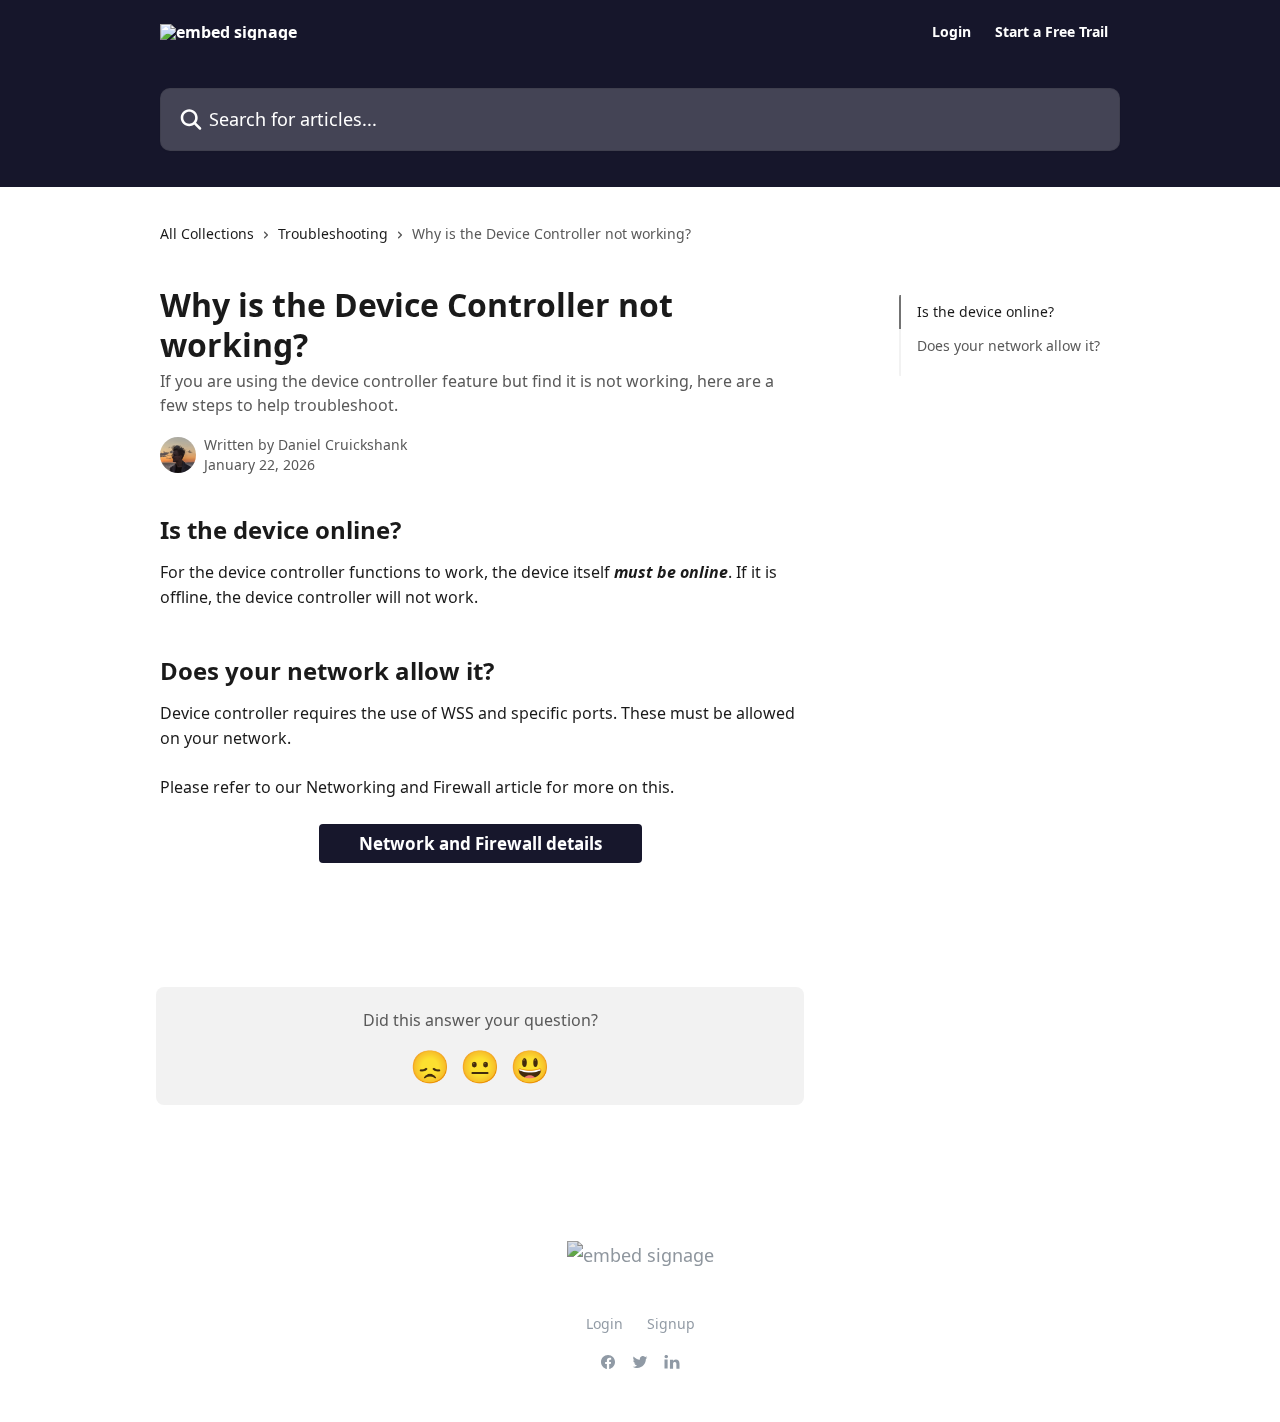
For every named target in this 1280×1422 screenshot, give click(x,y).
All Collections (207, 233)
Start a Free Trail (1051, 32)
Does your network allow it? (1010, 345)
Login (951, 32)
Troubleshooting (333, 233)
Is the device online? (985, 311)
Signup (671, 1323)
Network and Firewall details (480, 843)
